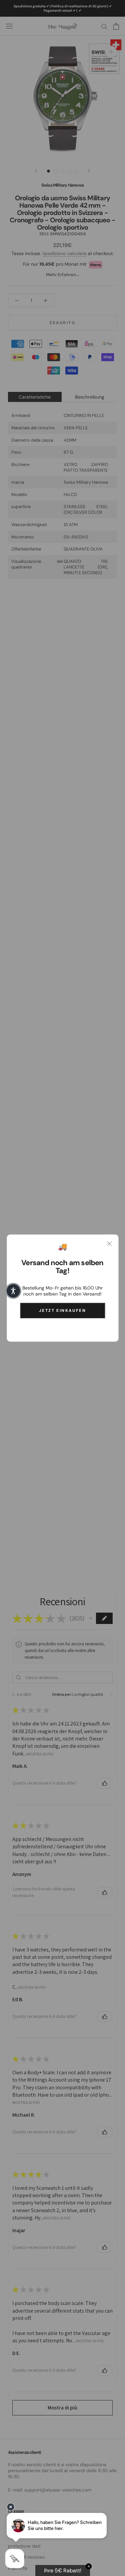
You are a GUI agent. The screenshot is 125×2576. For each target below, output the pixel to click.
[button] (13, 1291)
